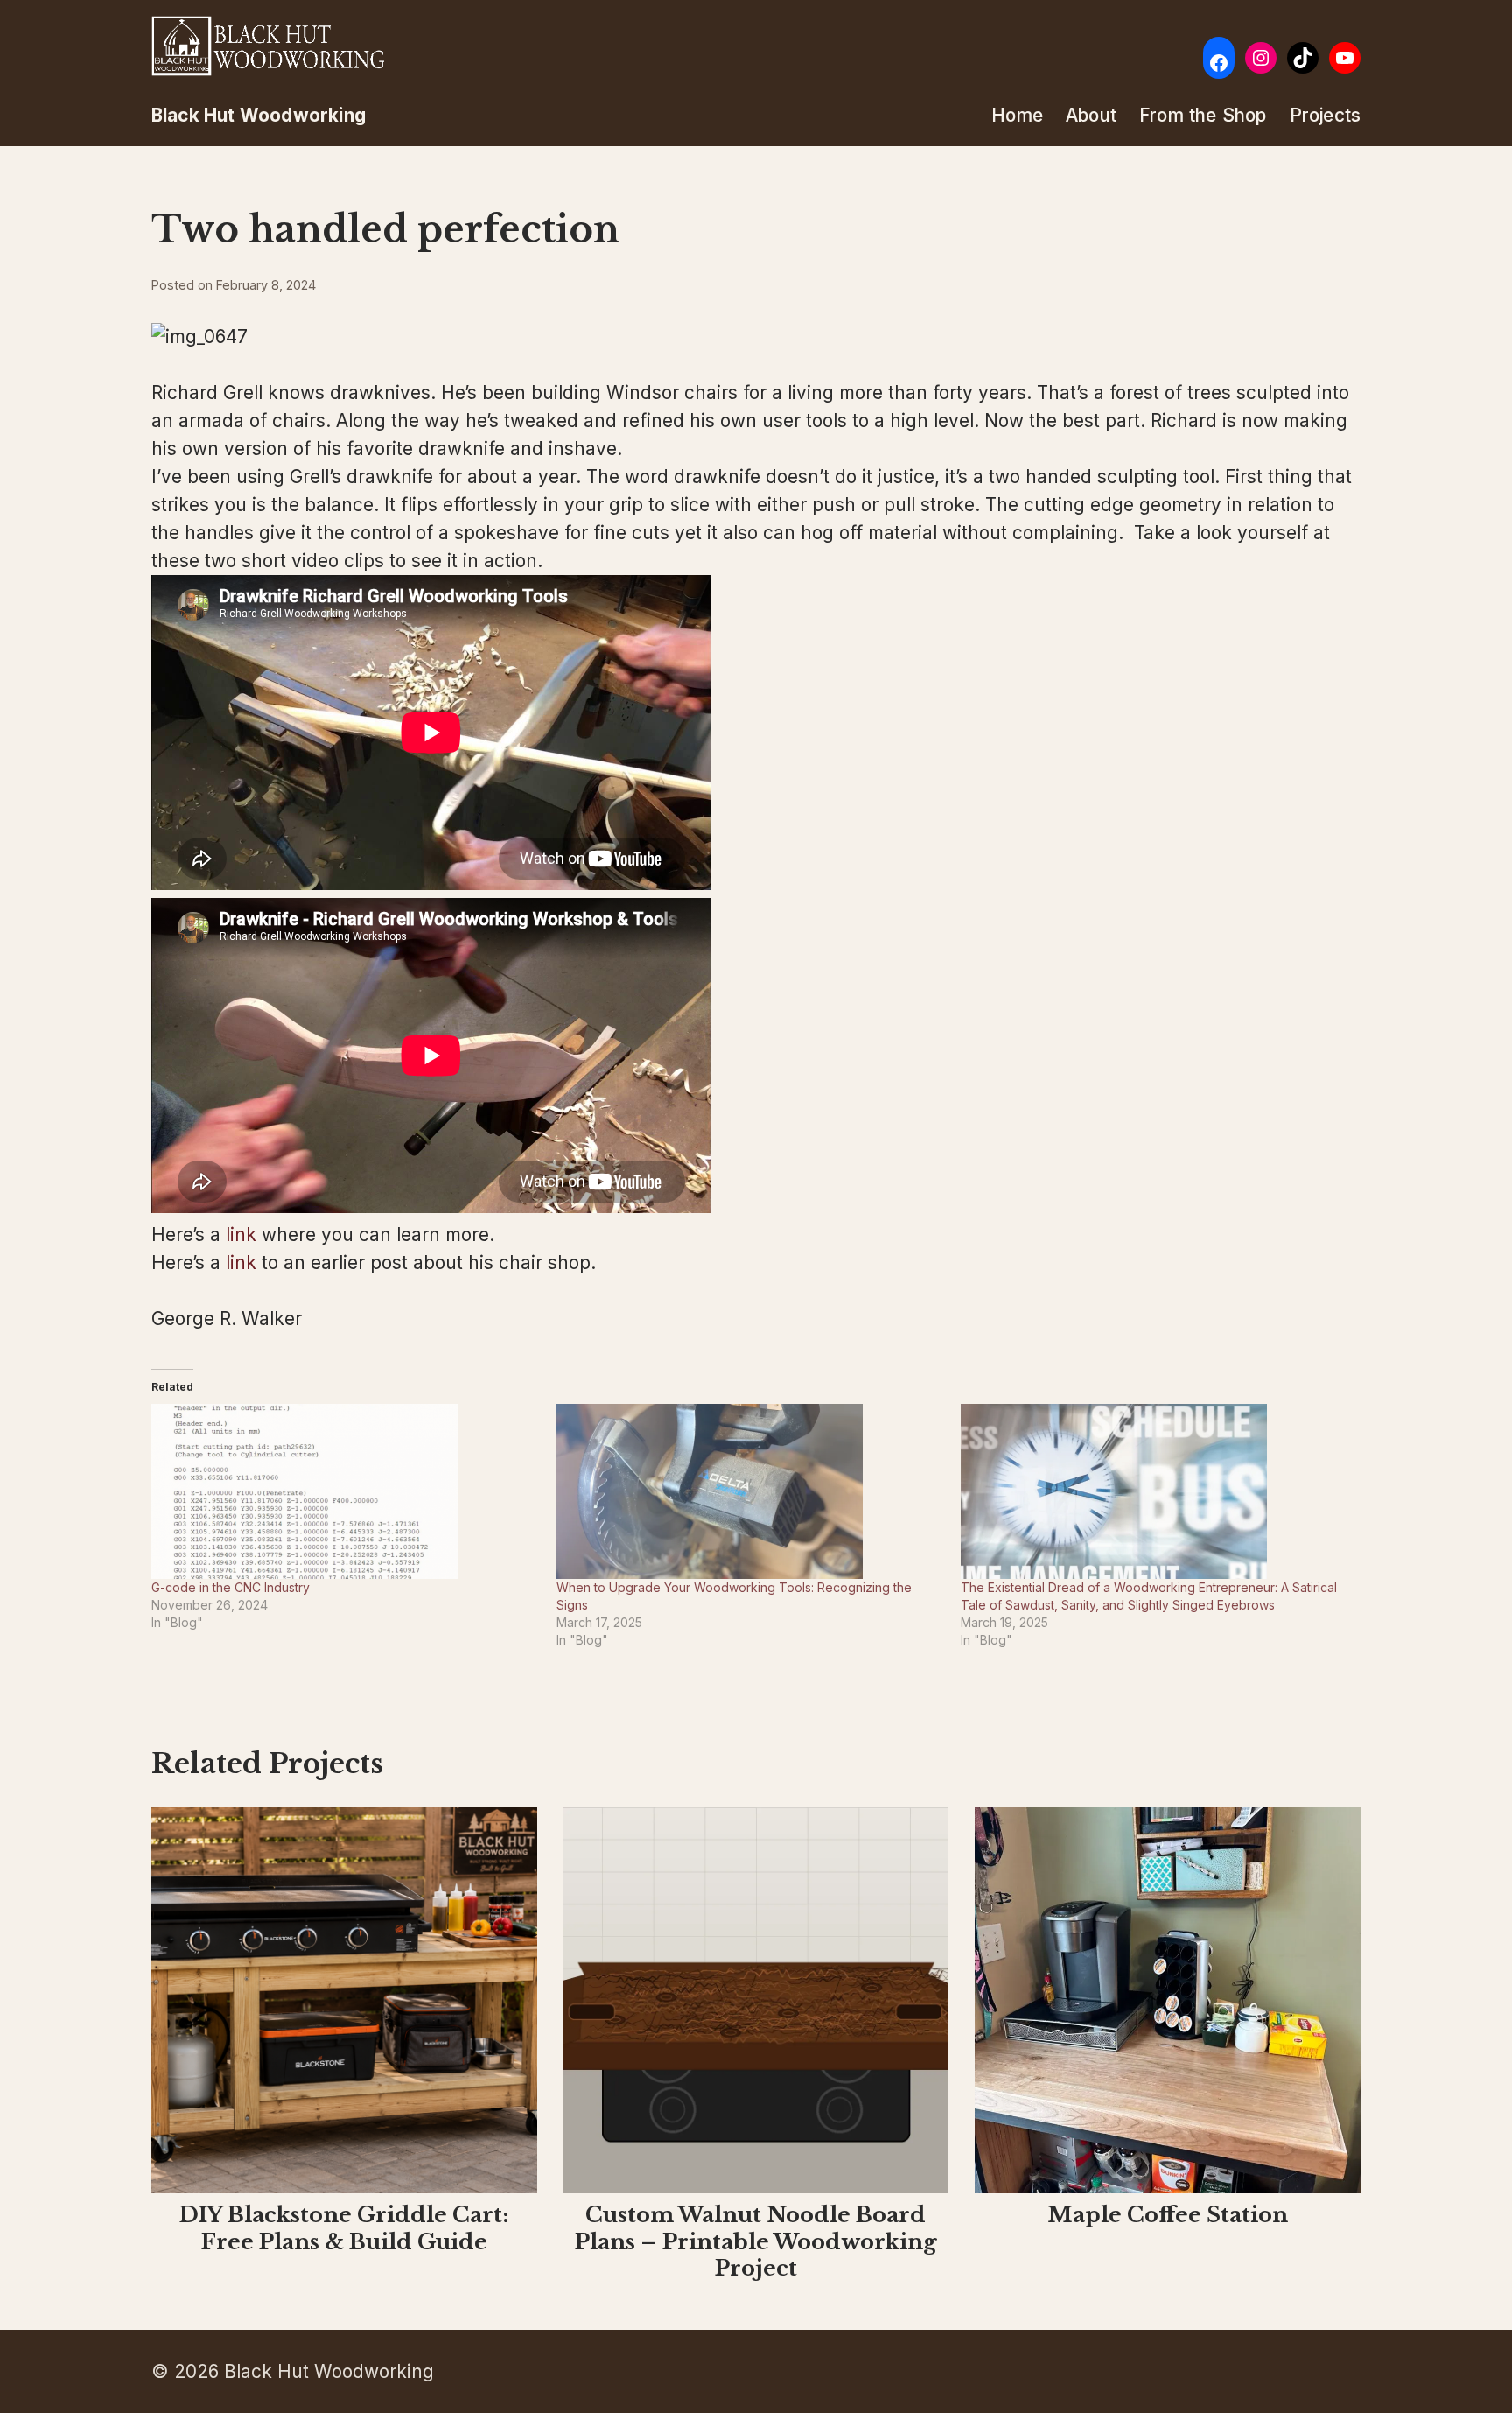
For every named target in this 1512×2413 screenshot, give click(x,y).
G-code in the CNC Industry (231, 1587)
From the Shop (1203, 115)
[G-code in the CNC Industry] (345, 1491)
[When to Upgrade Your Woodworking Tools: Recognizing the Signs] (750, 1491)
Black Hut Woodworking (259, 115)
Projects (1326, 115)
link (241, 1235)
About (1091, 115)
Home (1017, 115)
